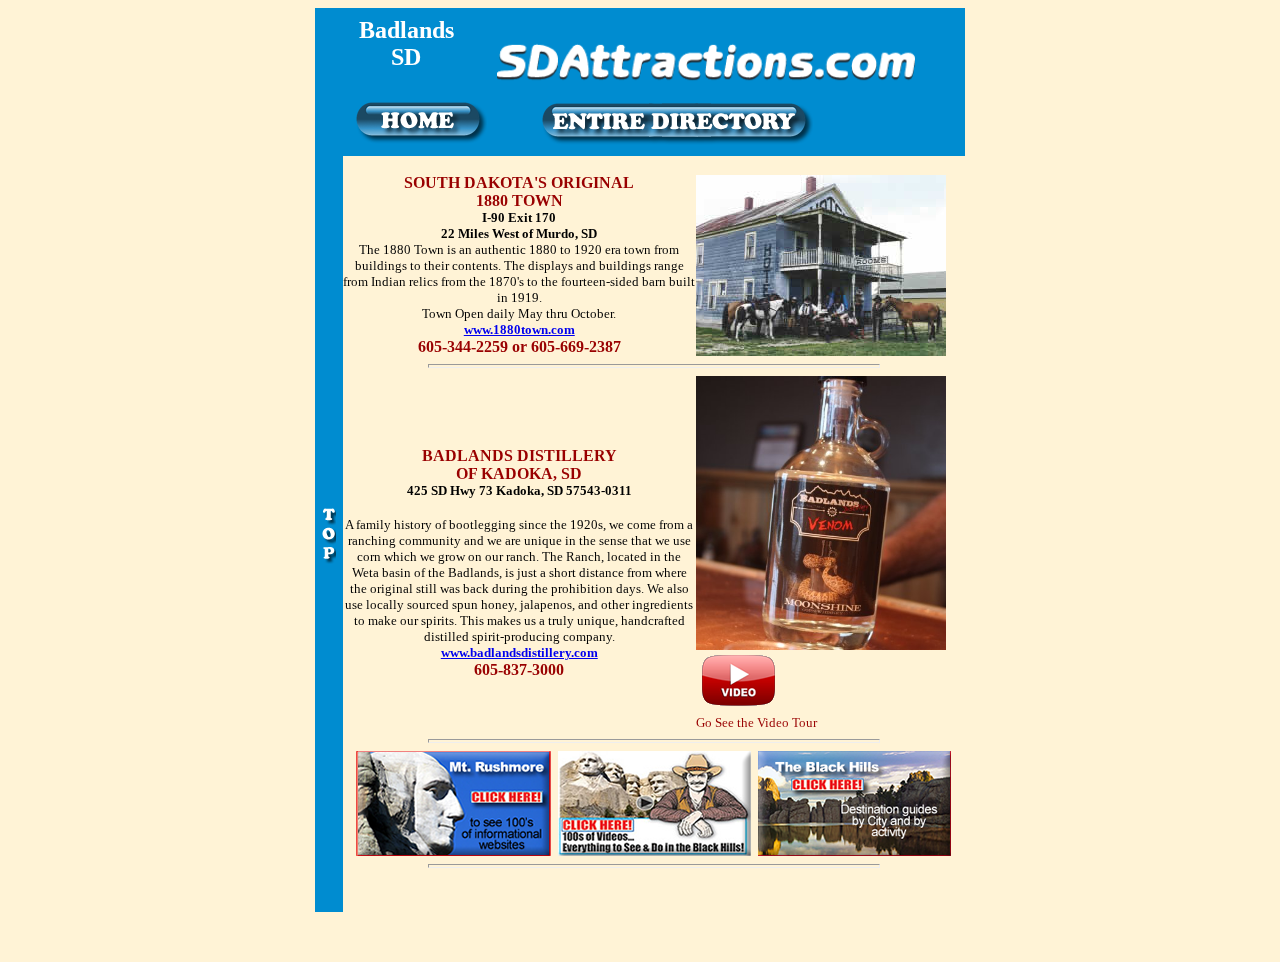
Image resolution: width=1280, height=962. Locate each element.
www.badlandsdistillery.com (519, 652)
